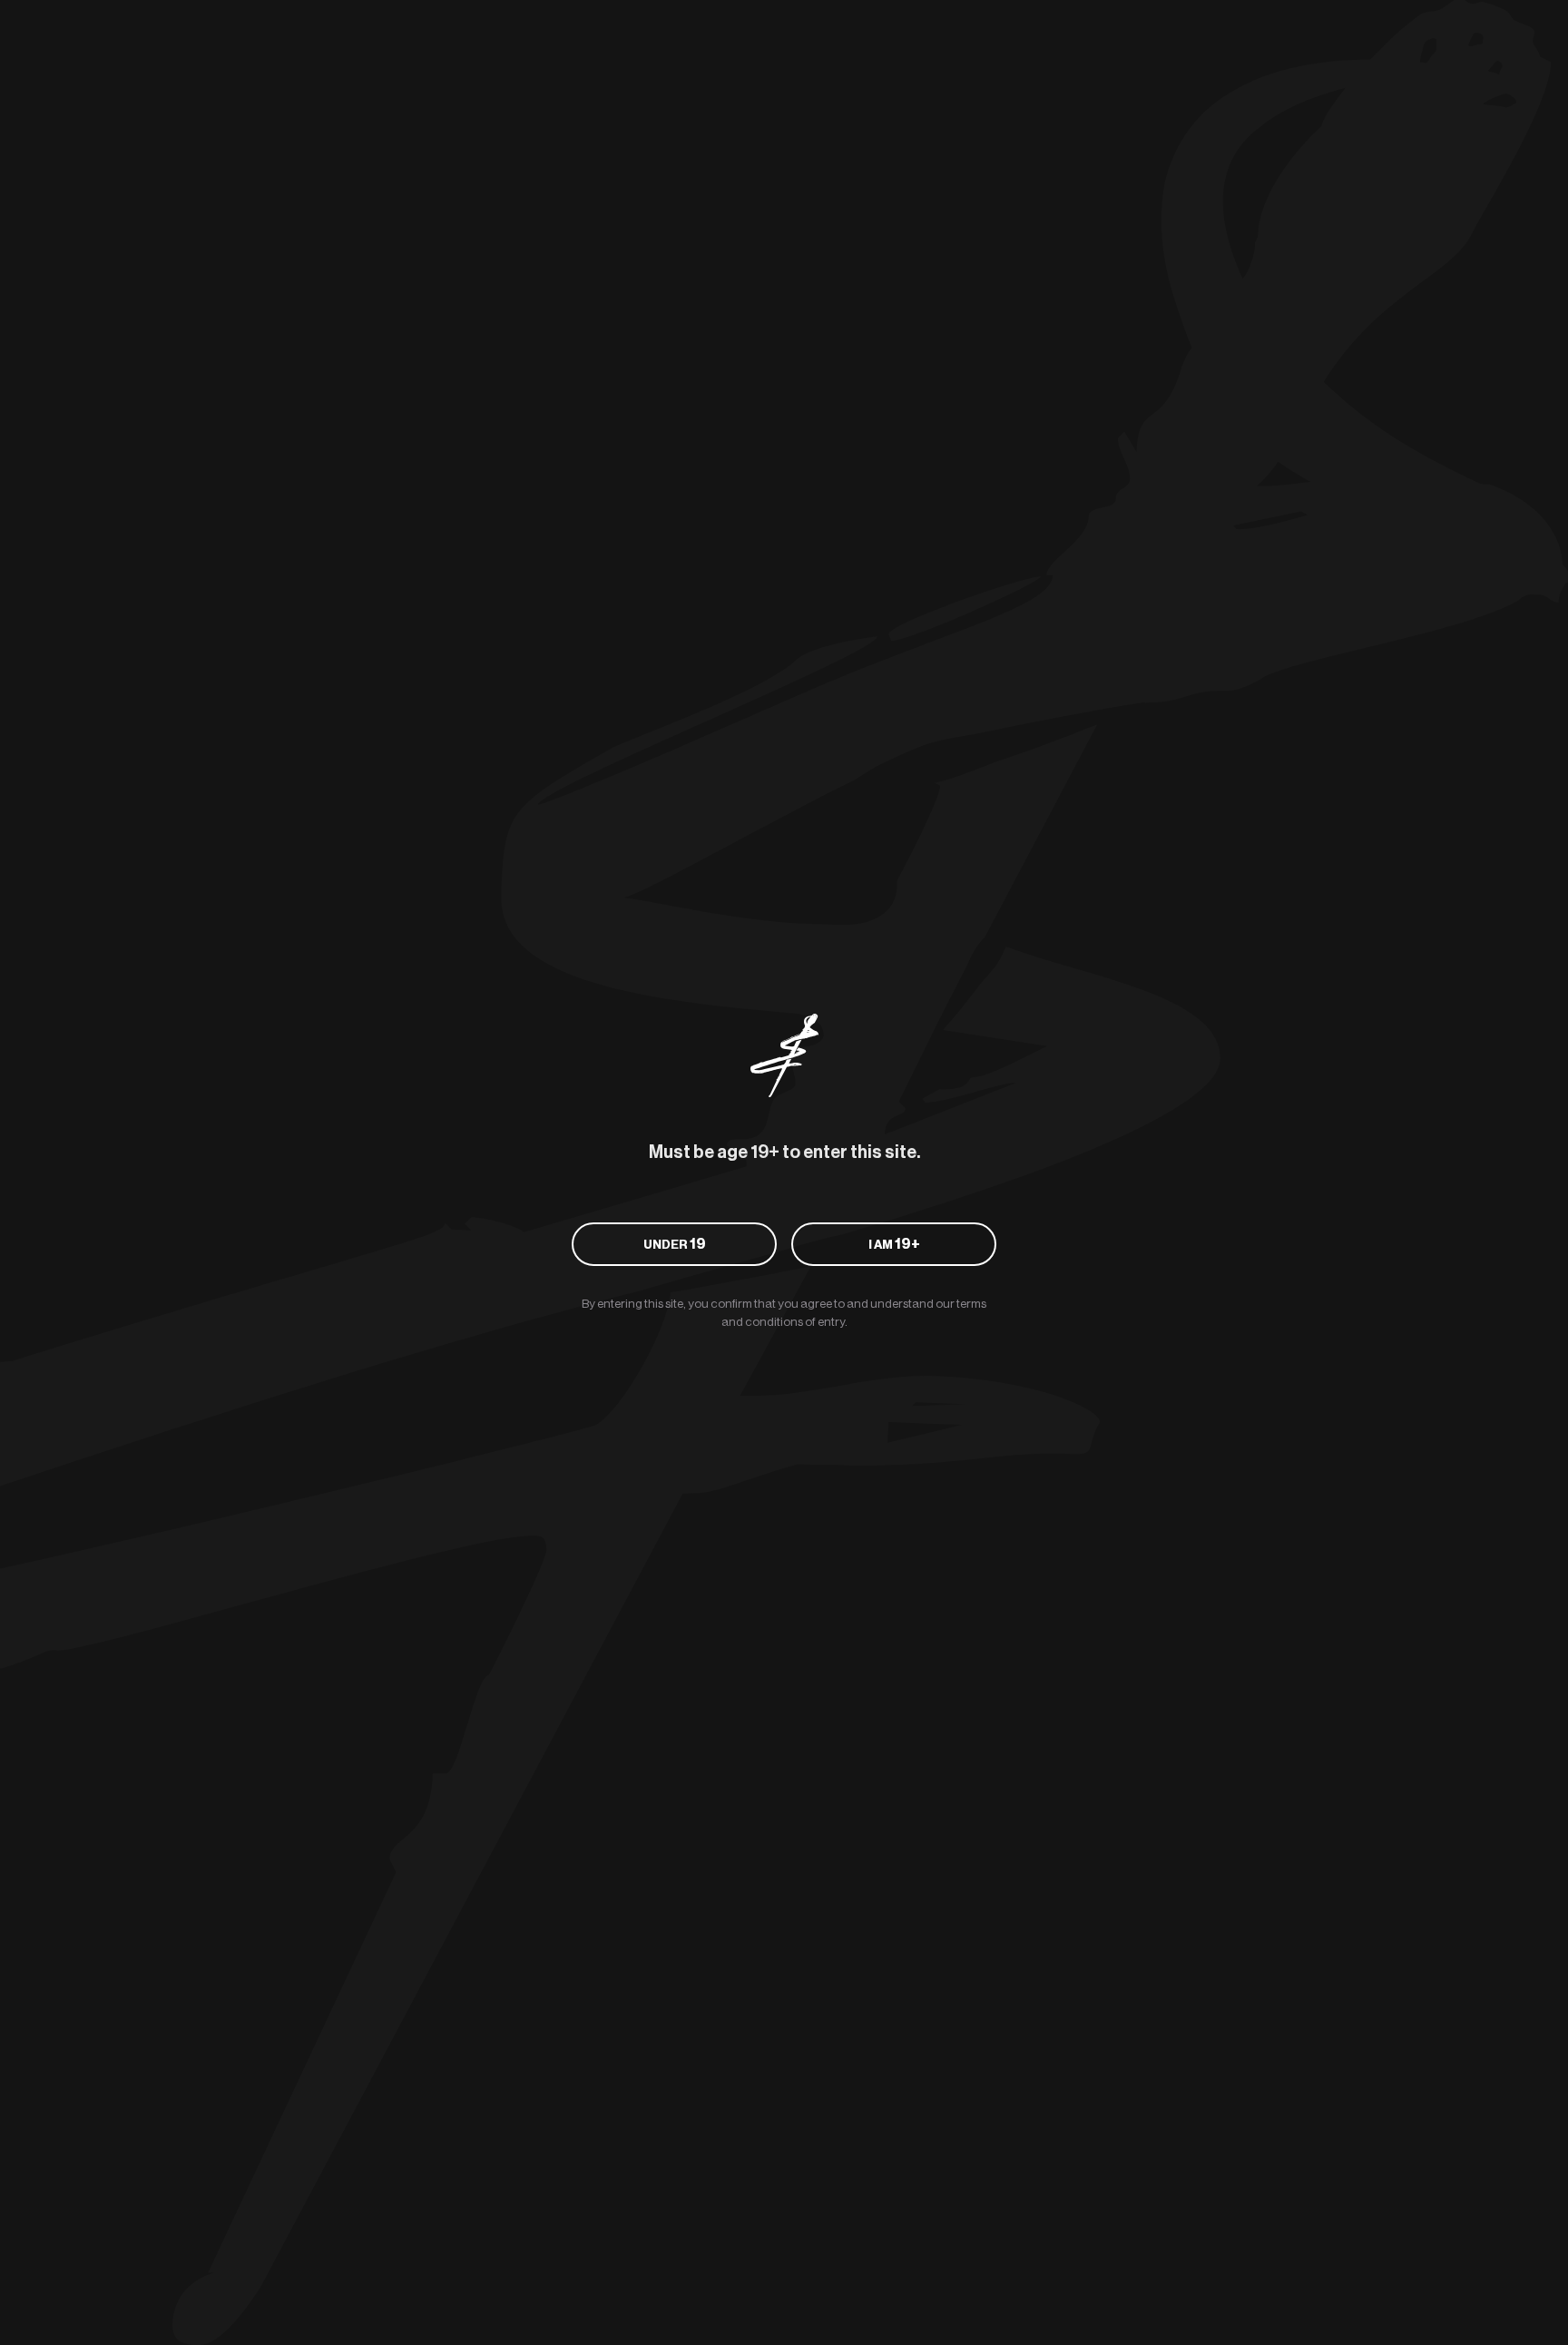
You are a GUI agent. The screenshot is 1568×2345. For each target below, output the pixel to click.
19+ (894, 1244)
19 (675, 1244)
